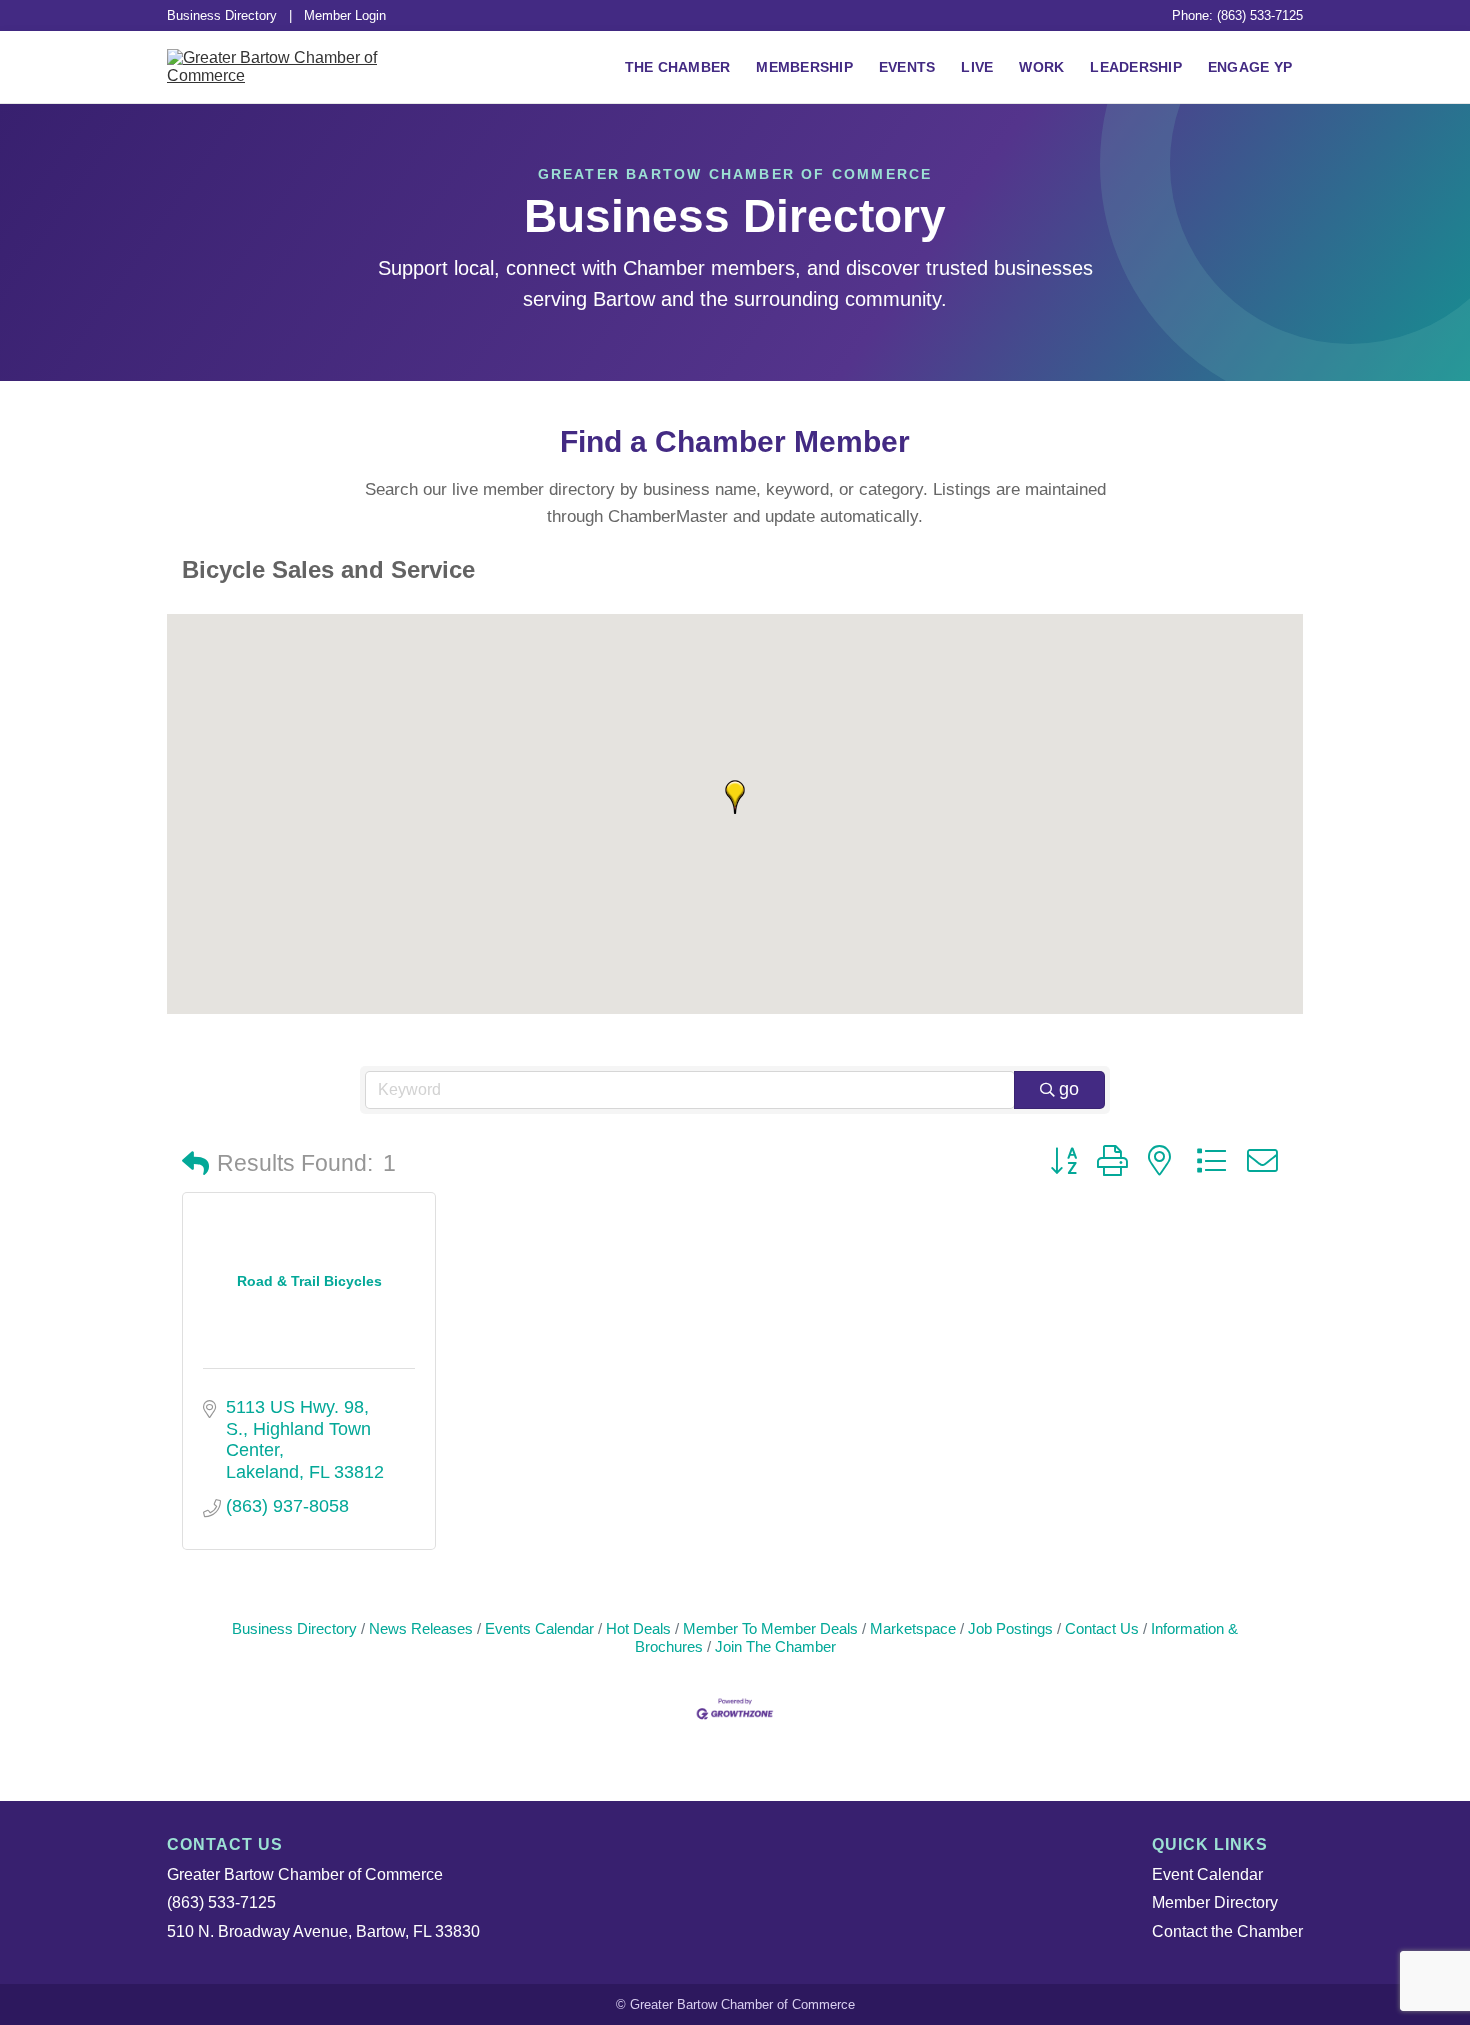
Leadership (1136, 67)
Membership (804, 67)
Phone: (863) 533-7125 (1237, 15)
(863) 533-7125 (221, 1902)
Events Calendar (539, 1628)
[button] (735, 797)
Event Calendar (1207, 1874)
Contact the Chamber (1227, 1931)
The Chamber (678, 67)
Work (1041, 67)
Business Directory (222, 15)
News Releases (421, 1628)
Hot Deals (638, 1628)
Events (907, 67)
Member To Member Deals (770, 1628)
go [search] (1069, 1089)
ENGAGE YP (1250, 67)
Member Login (345, 15)
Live (977, 67)
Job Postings (1010, 1628)
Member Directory (1215, 1902)
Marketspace (913, 1628)
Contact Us (1102, 1628)
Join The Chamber (775, 1646)
